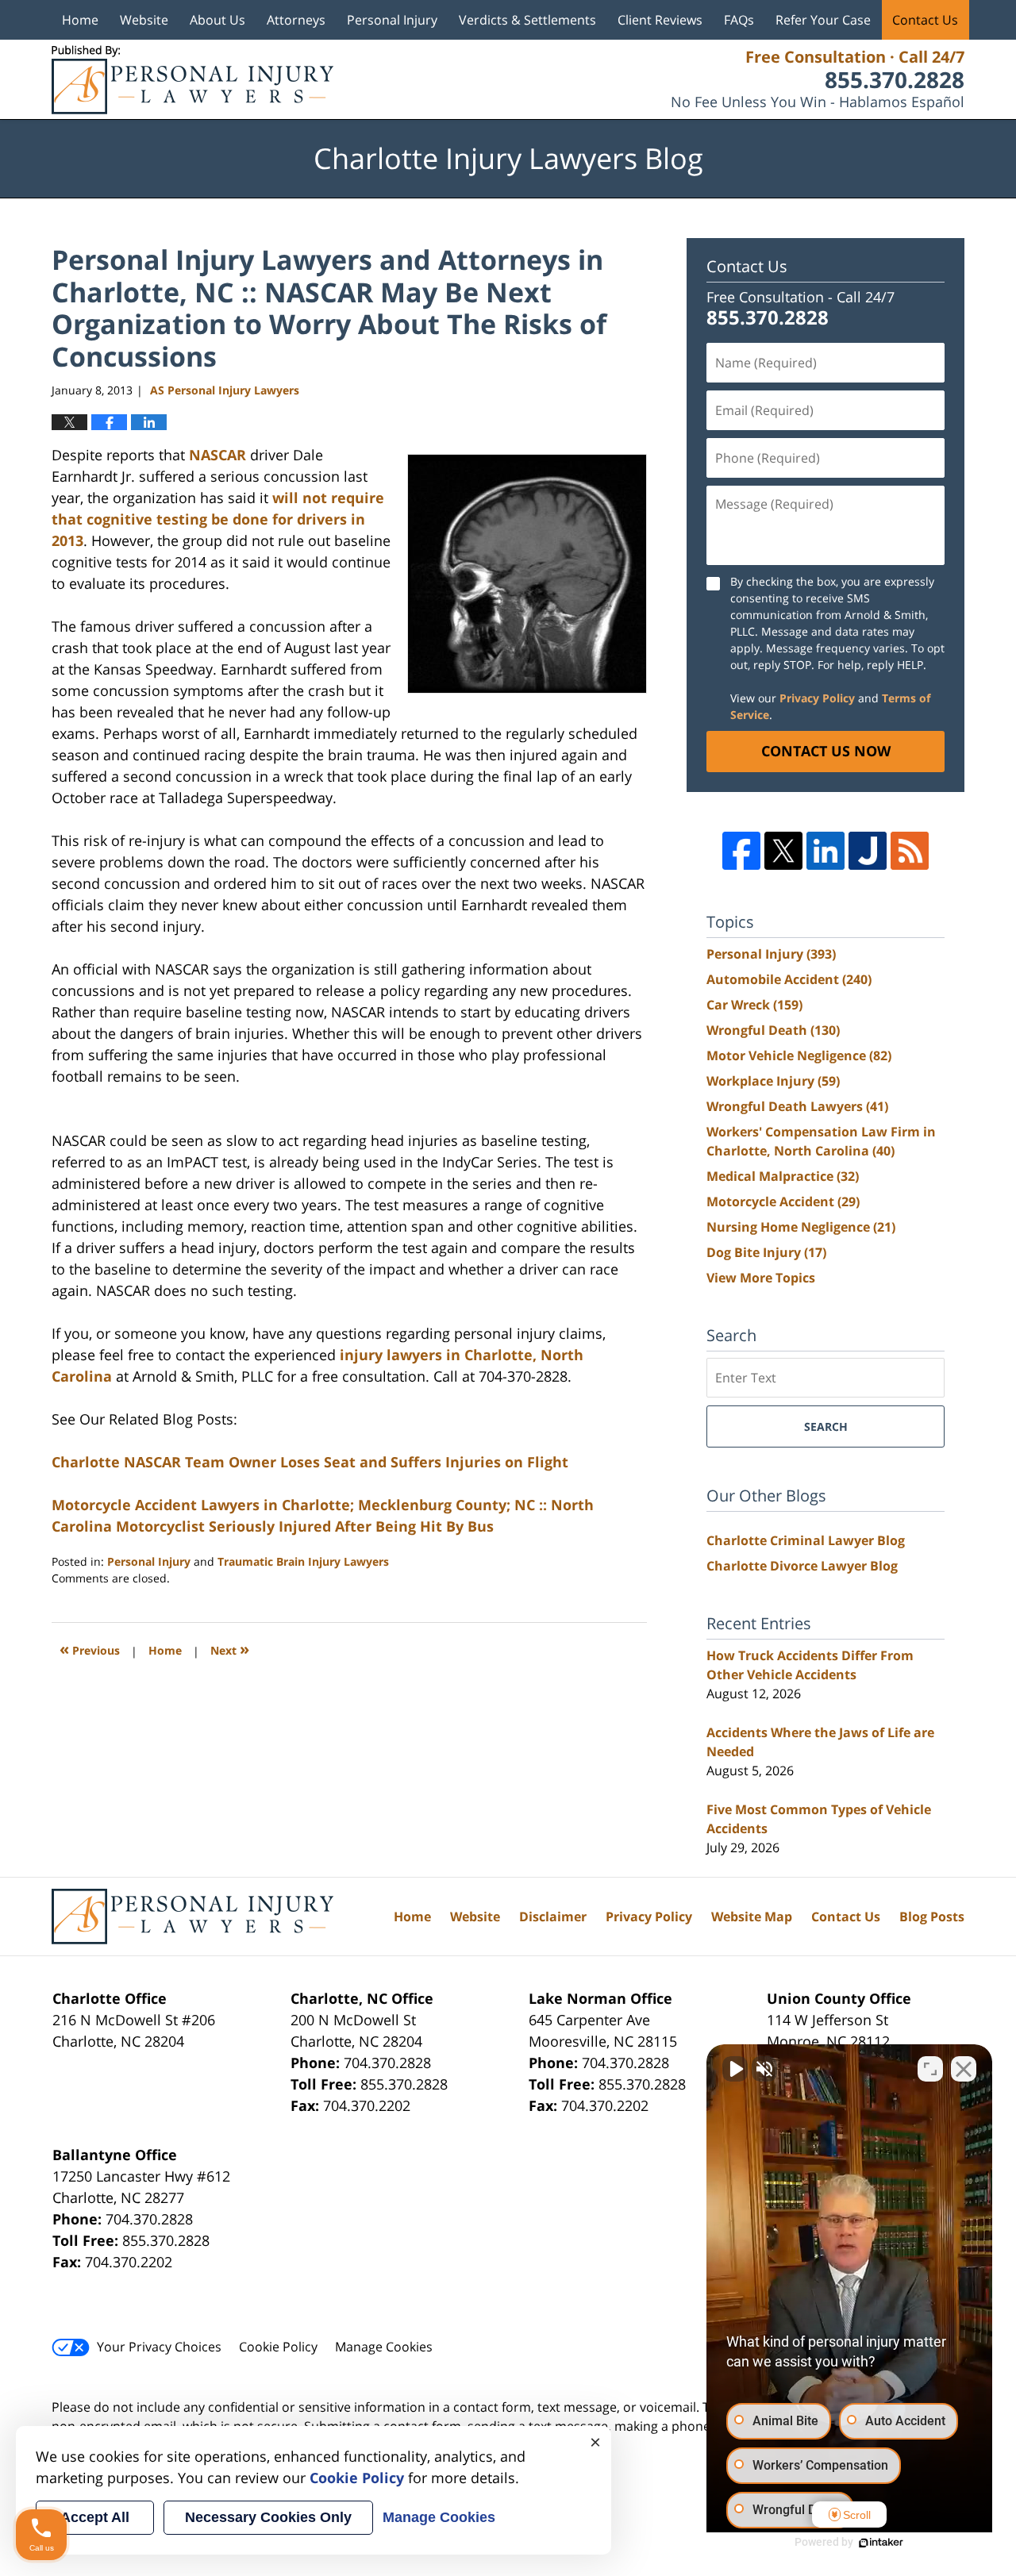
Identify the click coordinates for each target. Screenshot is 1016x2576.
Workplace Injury (773, 1081)
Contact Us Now (826, 751)
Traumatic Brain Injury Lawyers (303, 1561)
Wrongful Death (773, 1030)
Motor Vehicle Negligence (799, 1055)
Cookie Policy (278, 2347)
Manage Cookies (384, 2347)
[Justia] (868, 851)
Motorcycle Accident (783, 1201)
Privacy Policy (817, 698)
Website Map (752, 1917)
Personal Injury (392, 20)
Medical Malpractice (783, 1176)
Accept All (95, 2517)
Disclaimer (553, 1917)
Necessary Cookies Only (268, 2517)
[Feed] (910, 851)
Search (826, 1426)
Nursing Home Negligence (801, 1227)
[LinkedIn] (825, 851)
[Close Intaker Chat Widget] (964, 2069)
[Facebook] (741, 851)
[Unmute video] (735, 2069)
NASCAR (217, 455)
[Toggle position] (930, 2069)
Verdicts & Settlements (527, 20)
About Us (217, 20)
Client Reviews (660, 20)
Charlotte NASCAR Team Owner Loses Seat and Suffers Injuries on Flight (310, 1462)
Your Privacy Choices (159, 2347)
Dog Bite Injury (766, 1252)
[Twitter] (783, 851)
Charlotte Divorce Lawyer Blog (802, 1566)
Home (80, 20)
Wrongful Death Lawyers (797, 1106)
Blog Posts (932, 1917)
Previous (90, 1649)
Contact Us (925, 20)
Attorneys (296, 20)
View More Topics (761, 1278)
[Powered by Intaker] (881, 2543)
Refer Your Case (823, 20)
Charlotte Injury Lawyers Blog (192, 80)
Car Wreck (754, 1005)
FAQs (739, 20)
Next (230, 1649)
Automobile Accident (789, 979)
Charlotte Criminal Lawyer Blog (806, 1540)
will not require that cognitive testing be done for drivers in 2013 (218, 519)
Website (144, 20)
